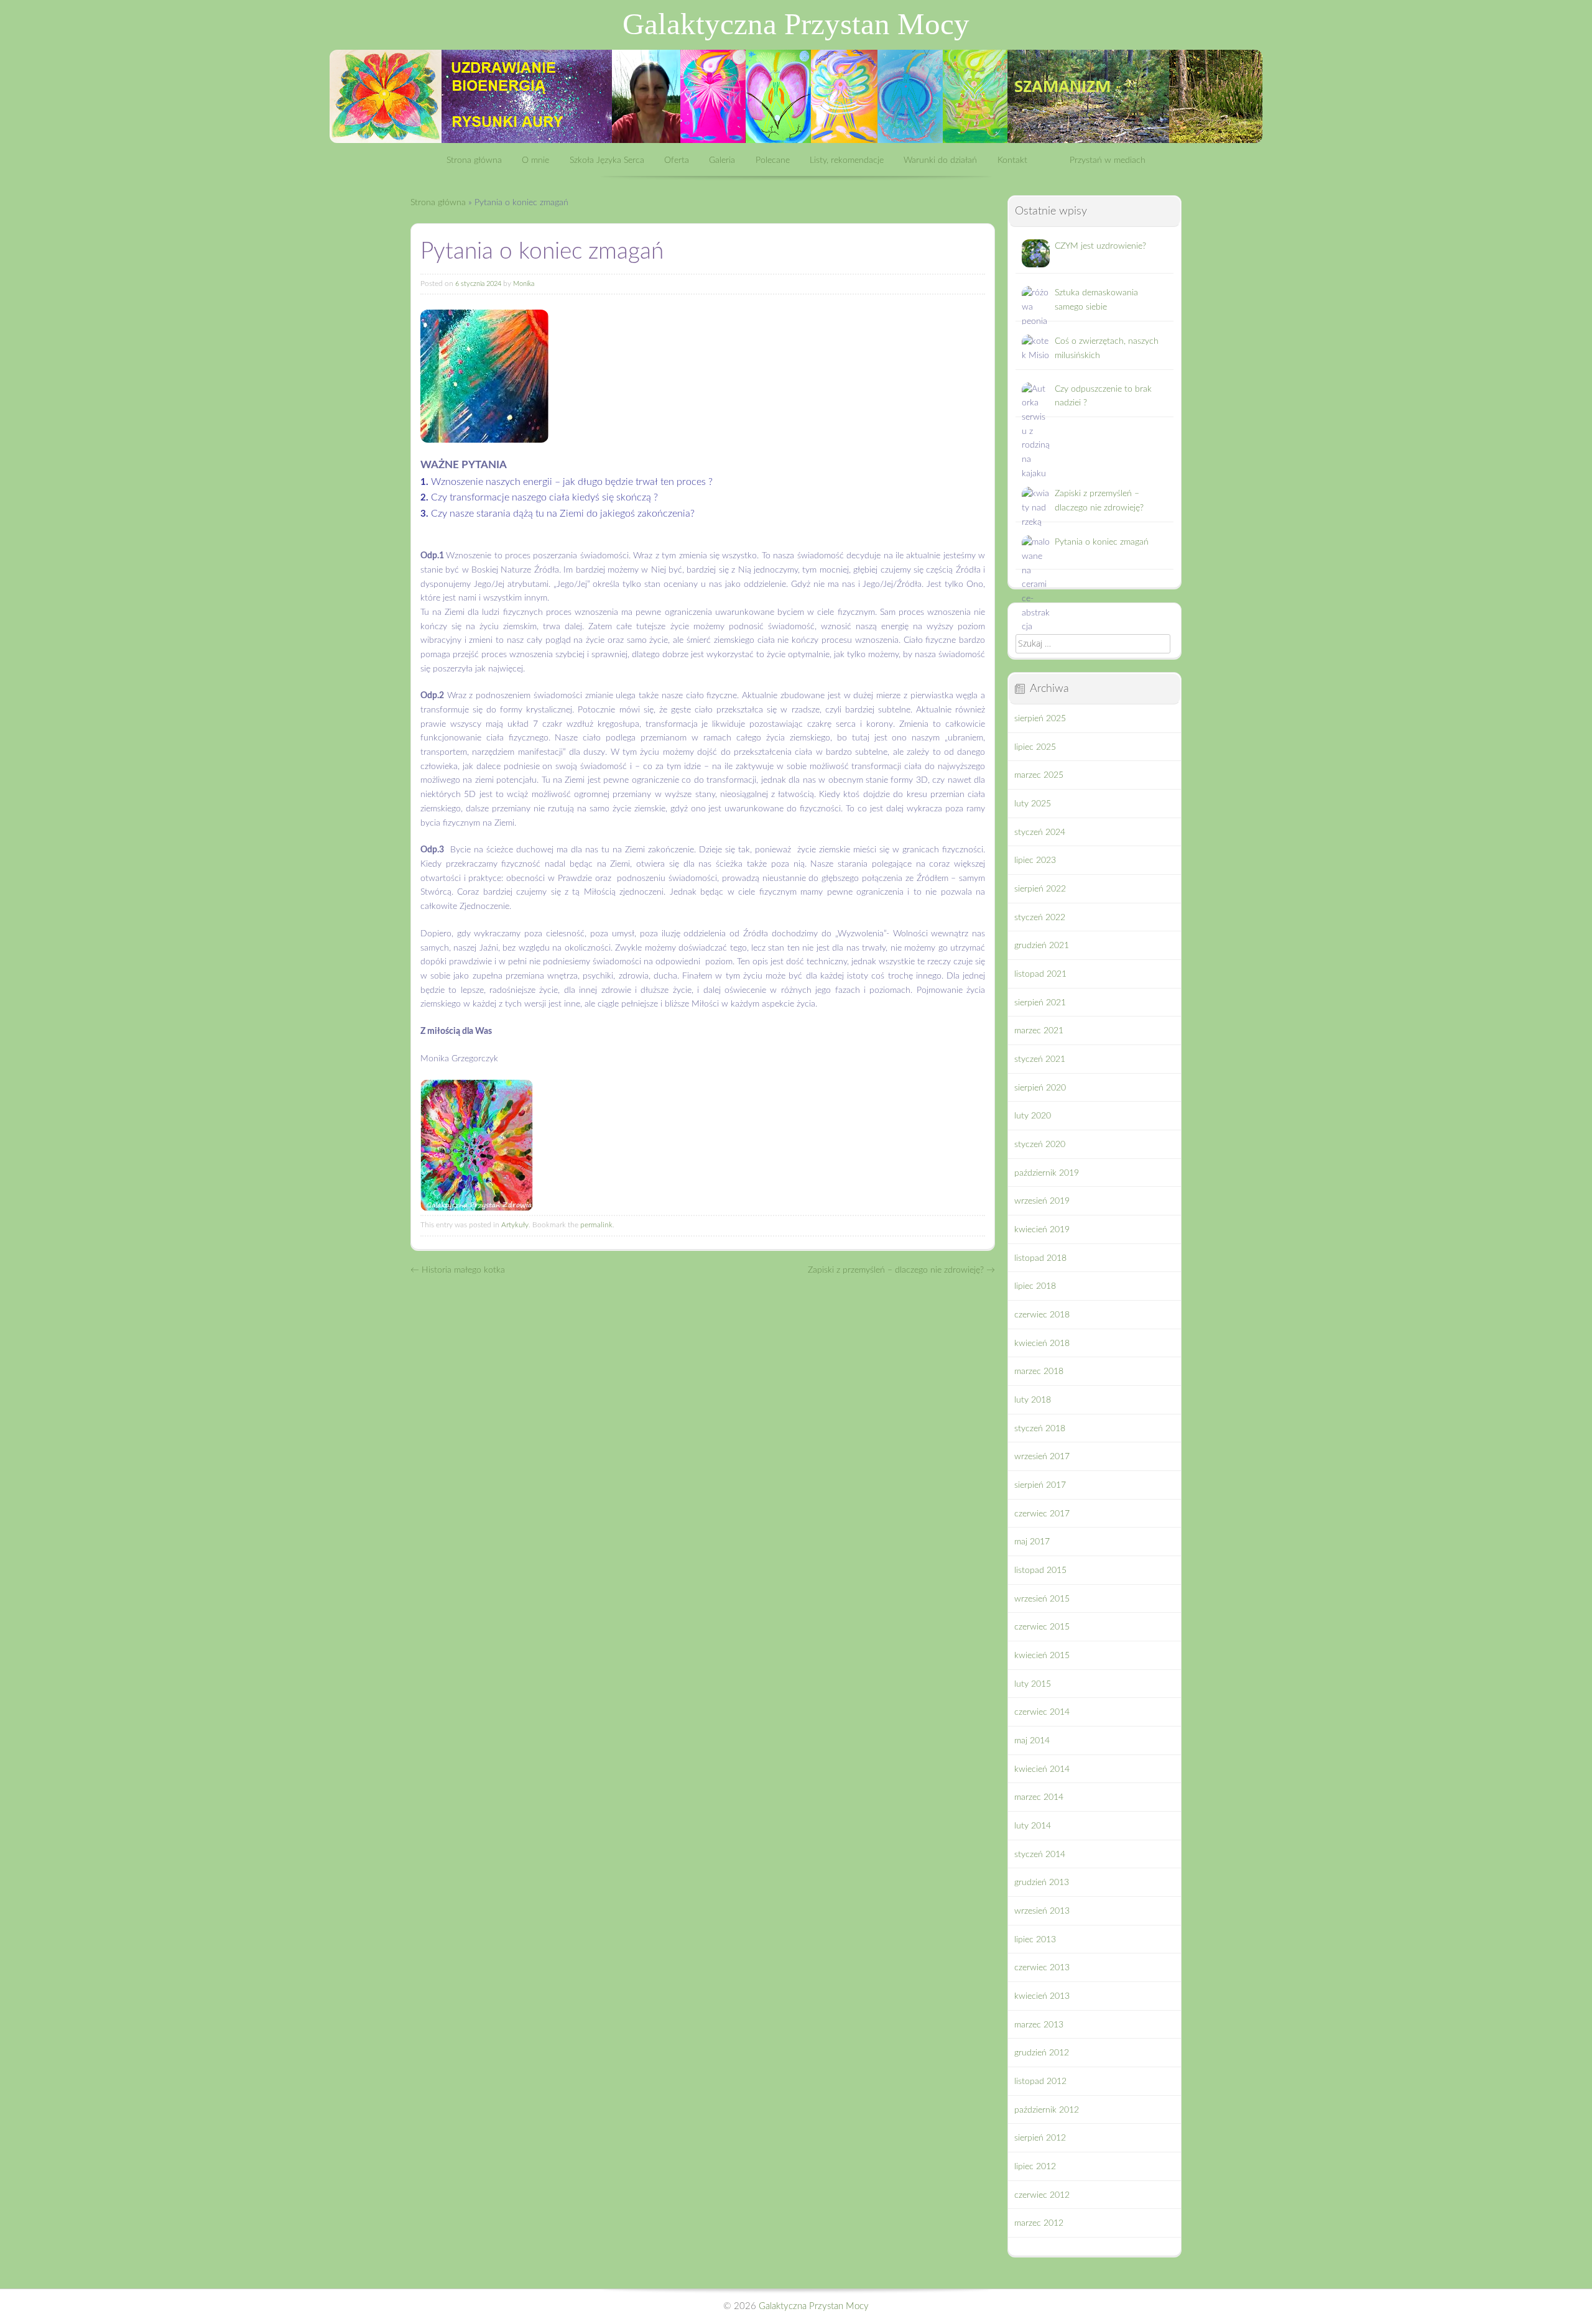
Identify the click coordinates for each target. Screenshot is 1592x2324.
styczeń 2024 (1040, 832)
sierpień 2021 (1040, 1003)
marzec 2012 (1039, 2223)
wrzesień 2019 (1042, 1201)
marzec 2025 (1039, 775)
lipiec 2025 (1035, 747)
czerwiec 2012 (1042, 2195)
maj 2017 (1032, 1542)
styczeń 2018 (1040, 1429)
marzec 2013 (1039, 2025)
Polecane (773, 160)
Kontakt (1012, 160)
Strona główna (474, 160)
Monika (524, 284)
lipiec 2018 (1035, 1286)
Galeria (722, 160)
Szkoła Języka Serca (607, 160)
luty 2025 (1033, 804)
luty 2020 (1033, 1116)
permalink (596, 1225)
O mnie (535, 160)
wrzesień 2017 (1042, 1457)
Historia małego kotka (458, 1270)
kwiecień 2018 (1042, 1344)
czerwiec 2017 (1042, 1514)
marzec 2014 (1039, 1797)
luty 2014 (1033, 1826)
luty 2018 (1033, 1400)
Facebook (1048, 160)
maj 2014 (1032, 1741)
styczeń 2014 (1040, 1855)
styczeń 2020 (1040, 1145)
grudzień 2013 (1042, 1883)
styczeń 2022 (1040, 918)
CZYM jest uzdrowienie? (1100, 246)
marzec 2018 (1039, 1372)
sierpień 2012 (1040, 2138)
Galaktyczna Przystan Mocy (796, 24)
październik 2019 (1047, 1173)
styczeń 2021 (1040, 1059)
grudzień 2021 (1042, 946)
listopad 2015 (1040, 1570)
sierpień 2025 (1040, 719)
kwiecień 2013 (1042, 1996)
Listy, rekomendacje (847, 160)
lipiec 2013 (1035, 1940)
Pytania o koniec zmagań (1102, 542)
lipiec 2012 (1035, 2167)
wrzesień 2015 (1042, 1599)
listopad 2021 (1040, 974)
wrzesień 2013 (1042, 1911)
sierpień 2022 (1040, 889)
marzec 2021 (1039, 1031)
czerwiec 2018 (1042, 1315)
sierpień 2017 (1040, 1485)
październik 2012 (1047, 2110)
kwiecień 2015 (1042, 1656)
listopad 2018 (1040, 1258)
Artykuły (515, 1225)
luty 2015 (1033, 1684)
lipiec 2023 (1035, 860)
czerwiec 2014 (1042, 1712)
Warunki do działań (940, 160)
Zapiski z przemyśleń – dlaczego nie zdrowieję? (901, 1270)
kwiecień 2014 (1042, 1769)
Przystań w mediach (1108, 160)
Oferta (677, 160)
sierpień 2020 (1040, 1088)
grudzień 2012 (1042, 2053)
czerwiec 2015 (1042, 1627)
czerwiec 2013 (1042, 1968)
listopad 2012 (1040, 2082)
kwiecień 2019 (1042, 1230)
